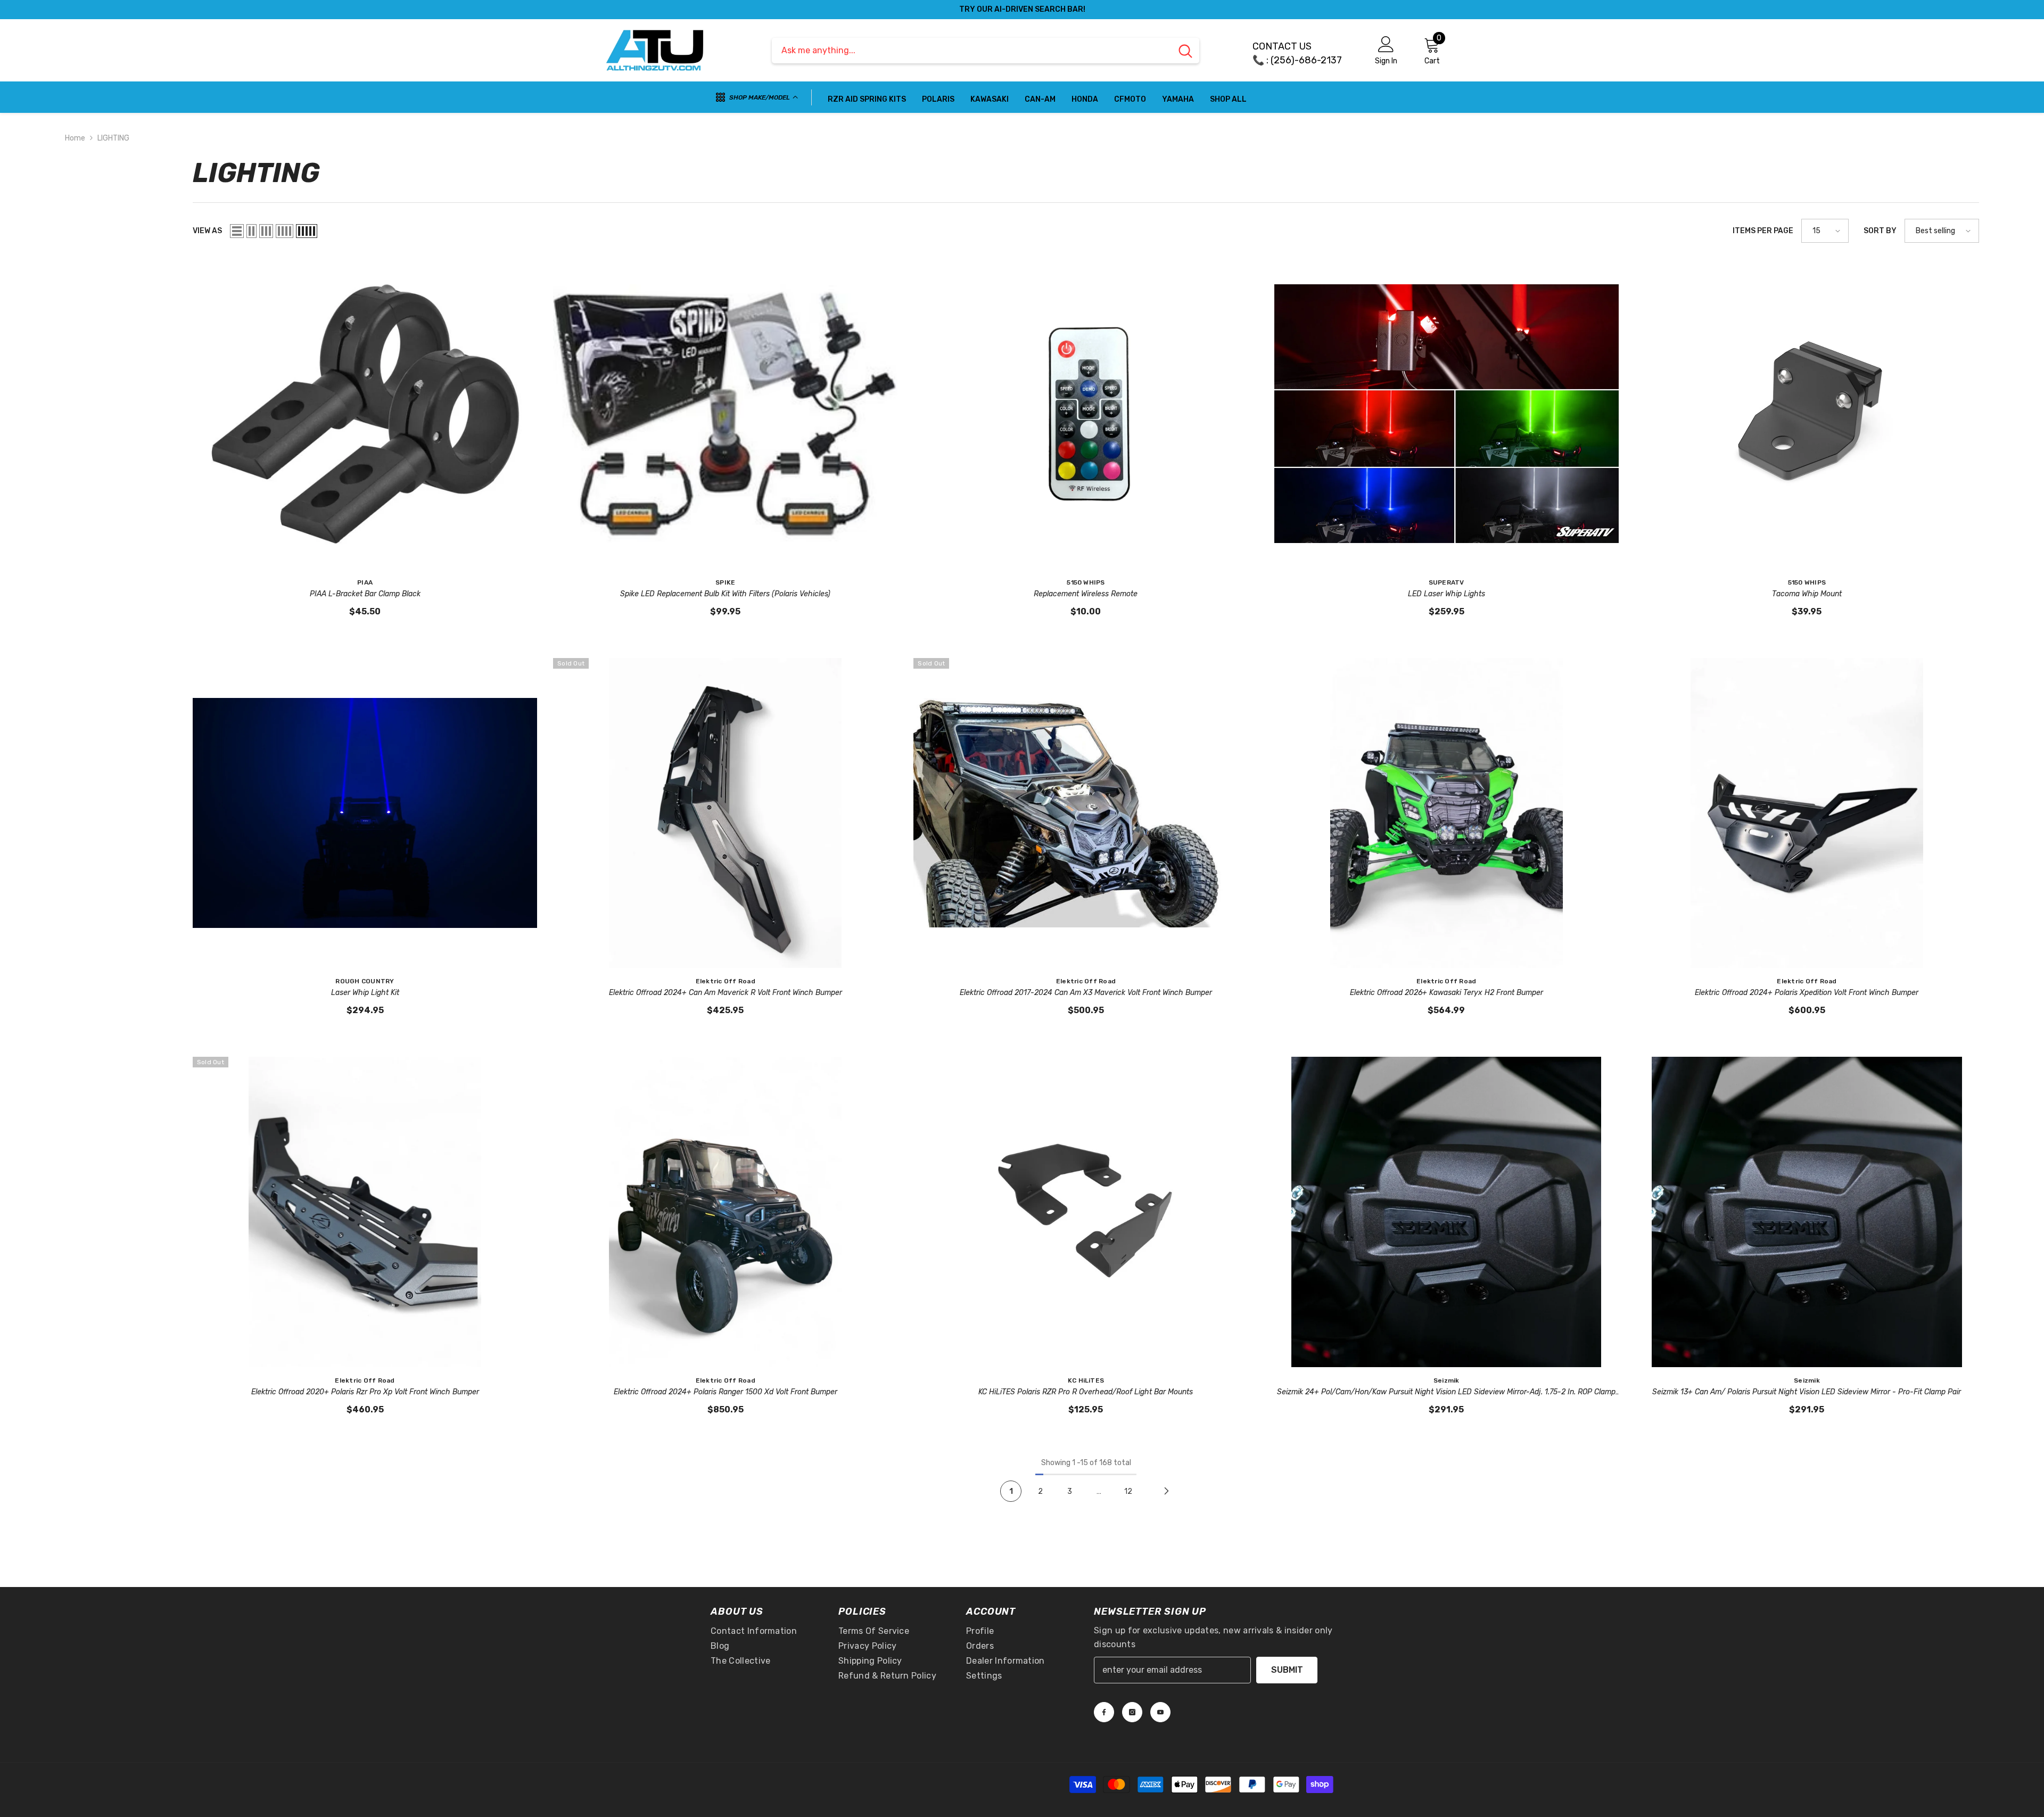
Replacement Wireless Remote (1086, 594)
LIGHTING (113, 138)
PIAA (365, 582)
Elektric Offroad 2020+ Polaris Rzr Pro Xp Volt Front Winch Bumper (365, 1392)
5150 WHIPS (1086, 582)
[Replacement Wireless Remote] (1086, 414)
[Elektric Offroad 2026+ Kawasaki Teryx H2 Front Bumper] (1447, 813)
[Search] (986, 51)
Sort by (1880, 231)
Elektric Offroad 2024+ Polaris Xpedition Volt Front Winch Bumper (1807, 993)
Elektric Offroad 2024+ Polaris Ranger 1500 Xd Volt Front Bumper (726, 1392)
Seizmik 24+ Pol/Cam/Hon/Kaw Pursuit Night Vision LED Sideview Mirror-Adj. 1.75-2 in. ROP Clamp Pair (1446, 1393)
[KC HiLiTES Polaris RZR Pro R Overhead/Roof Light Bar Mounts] (1086, 1212)
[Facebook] (1104, 1712)
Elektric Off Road (726, 981)
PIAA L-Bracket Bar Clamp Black (365, 594)
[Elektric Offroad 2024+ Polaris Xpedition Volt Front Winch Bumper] (1807, 813)
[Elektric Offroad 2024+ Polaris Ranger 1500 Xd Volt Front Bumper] (725, 1212)
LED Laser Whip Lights (1447, 594)
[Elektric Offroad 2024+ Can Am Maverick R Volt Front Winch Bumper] (725, 813)
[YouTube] (1160, 1712)
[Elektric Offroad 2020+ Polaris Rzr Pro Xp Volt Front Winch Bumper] (365, 1212)
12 (1128, 1491)
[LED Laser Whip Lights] (1447, 414)
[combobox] (972, 51)
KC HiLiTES (1086, 1380)
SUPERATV (1447, 582)
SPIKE (725, 582)
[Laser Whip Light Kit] (365, 813)
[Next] (1166, 1491)
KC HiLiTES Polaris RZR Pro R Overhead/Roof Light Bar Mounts (1086, 1392)
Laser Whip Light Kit (365, 993)
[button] (237, 231)
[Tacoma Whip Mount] (1807, 414)
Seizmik (1447, 1380)
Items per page (1763, 231)
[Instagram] (1132, 1712)
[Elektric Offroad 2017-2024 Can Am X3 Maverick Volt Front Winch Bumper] (1086, 813)
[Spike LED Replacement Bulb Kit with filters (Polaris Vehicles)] (725, 414)
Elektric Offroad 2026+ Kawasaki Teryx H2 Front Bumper (1447, 993)
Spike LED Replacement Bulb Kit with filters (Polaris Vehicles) (725, 594)
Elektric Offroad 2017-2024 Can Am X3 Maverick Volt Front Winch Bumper (1086, 993)
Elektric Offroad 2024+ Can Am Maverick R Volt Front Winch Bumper (726, 993)
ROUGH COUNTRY (365, 981)
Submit (1287, 1670)
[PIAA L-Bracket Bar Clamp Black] (365, 414)
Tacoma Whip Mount (1807, 594)
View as (207, 231)
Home (75, 138)
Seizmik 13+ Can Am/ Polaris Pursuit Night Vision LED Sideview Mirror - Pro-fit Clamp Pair (1807, 1392)
